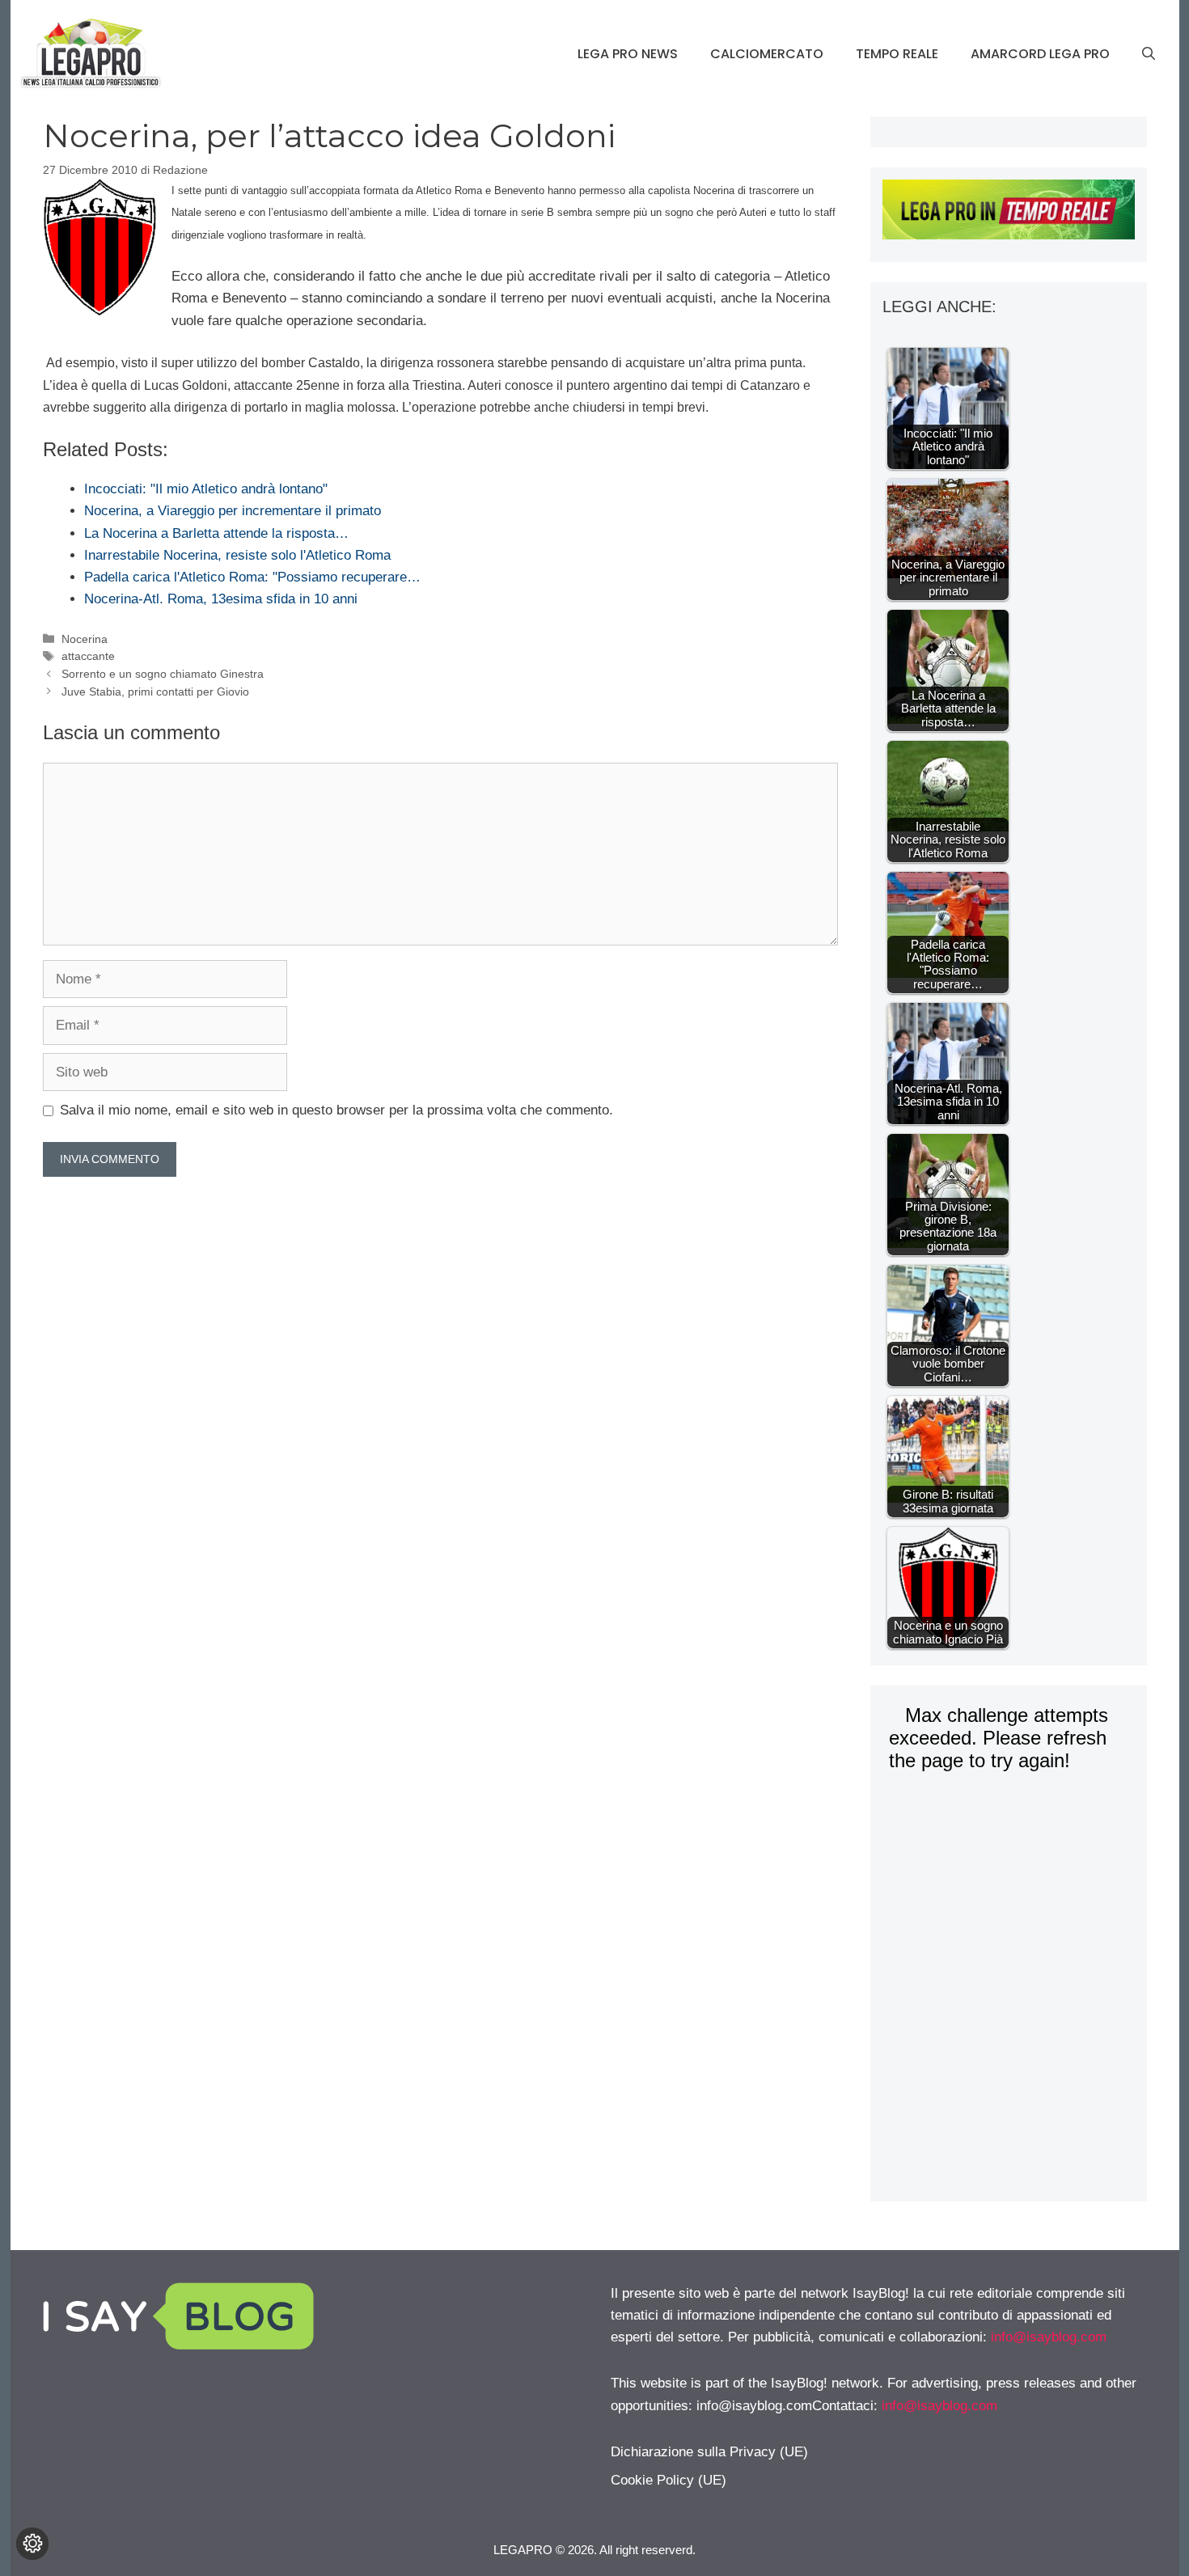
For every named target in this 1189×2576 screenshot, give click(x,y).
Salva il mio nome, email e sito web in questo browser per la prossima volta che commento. (336, 1110)
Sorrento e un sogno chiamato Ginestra (163, 674)
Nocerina (85, 639)
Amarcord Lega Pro (1040, 54)
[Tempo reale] (1008, 213)
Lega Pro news (628, 54)
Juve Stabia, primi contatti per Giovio (155, 692)
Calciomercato (767, 54)
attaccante (88, 656)
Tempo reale (897, 54)
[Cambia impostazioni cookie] (32, 2544)
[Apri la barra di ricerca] (1149, 54)
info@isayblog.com (1049, 2337)
